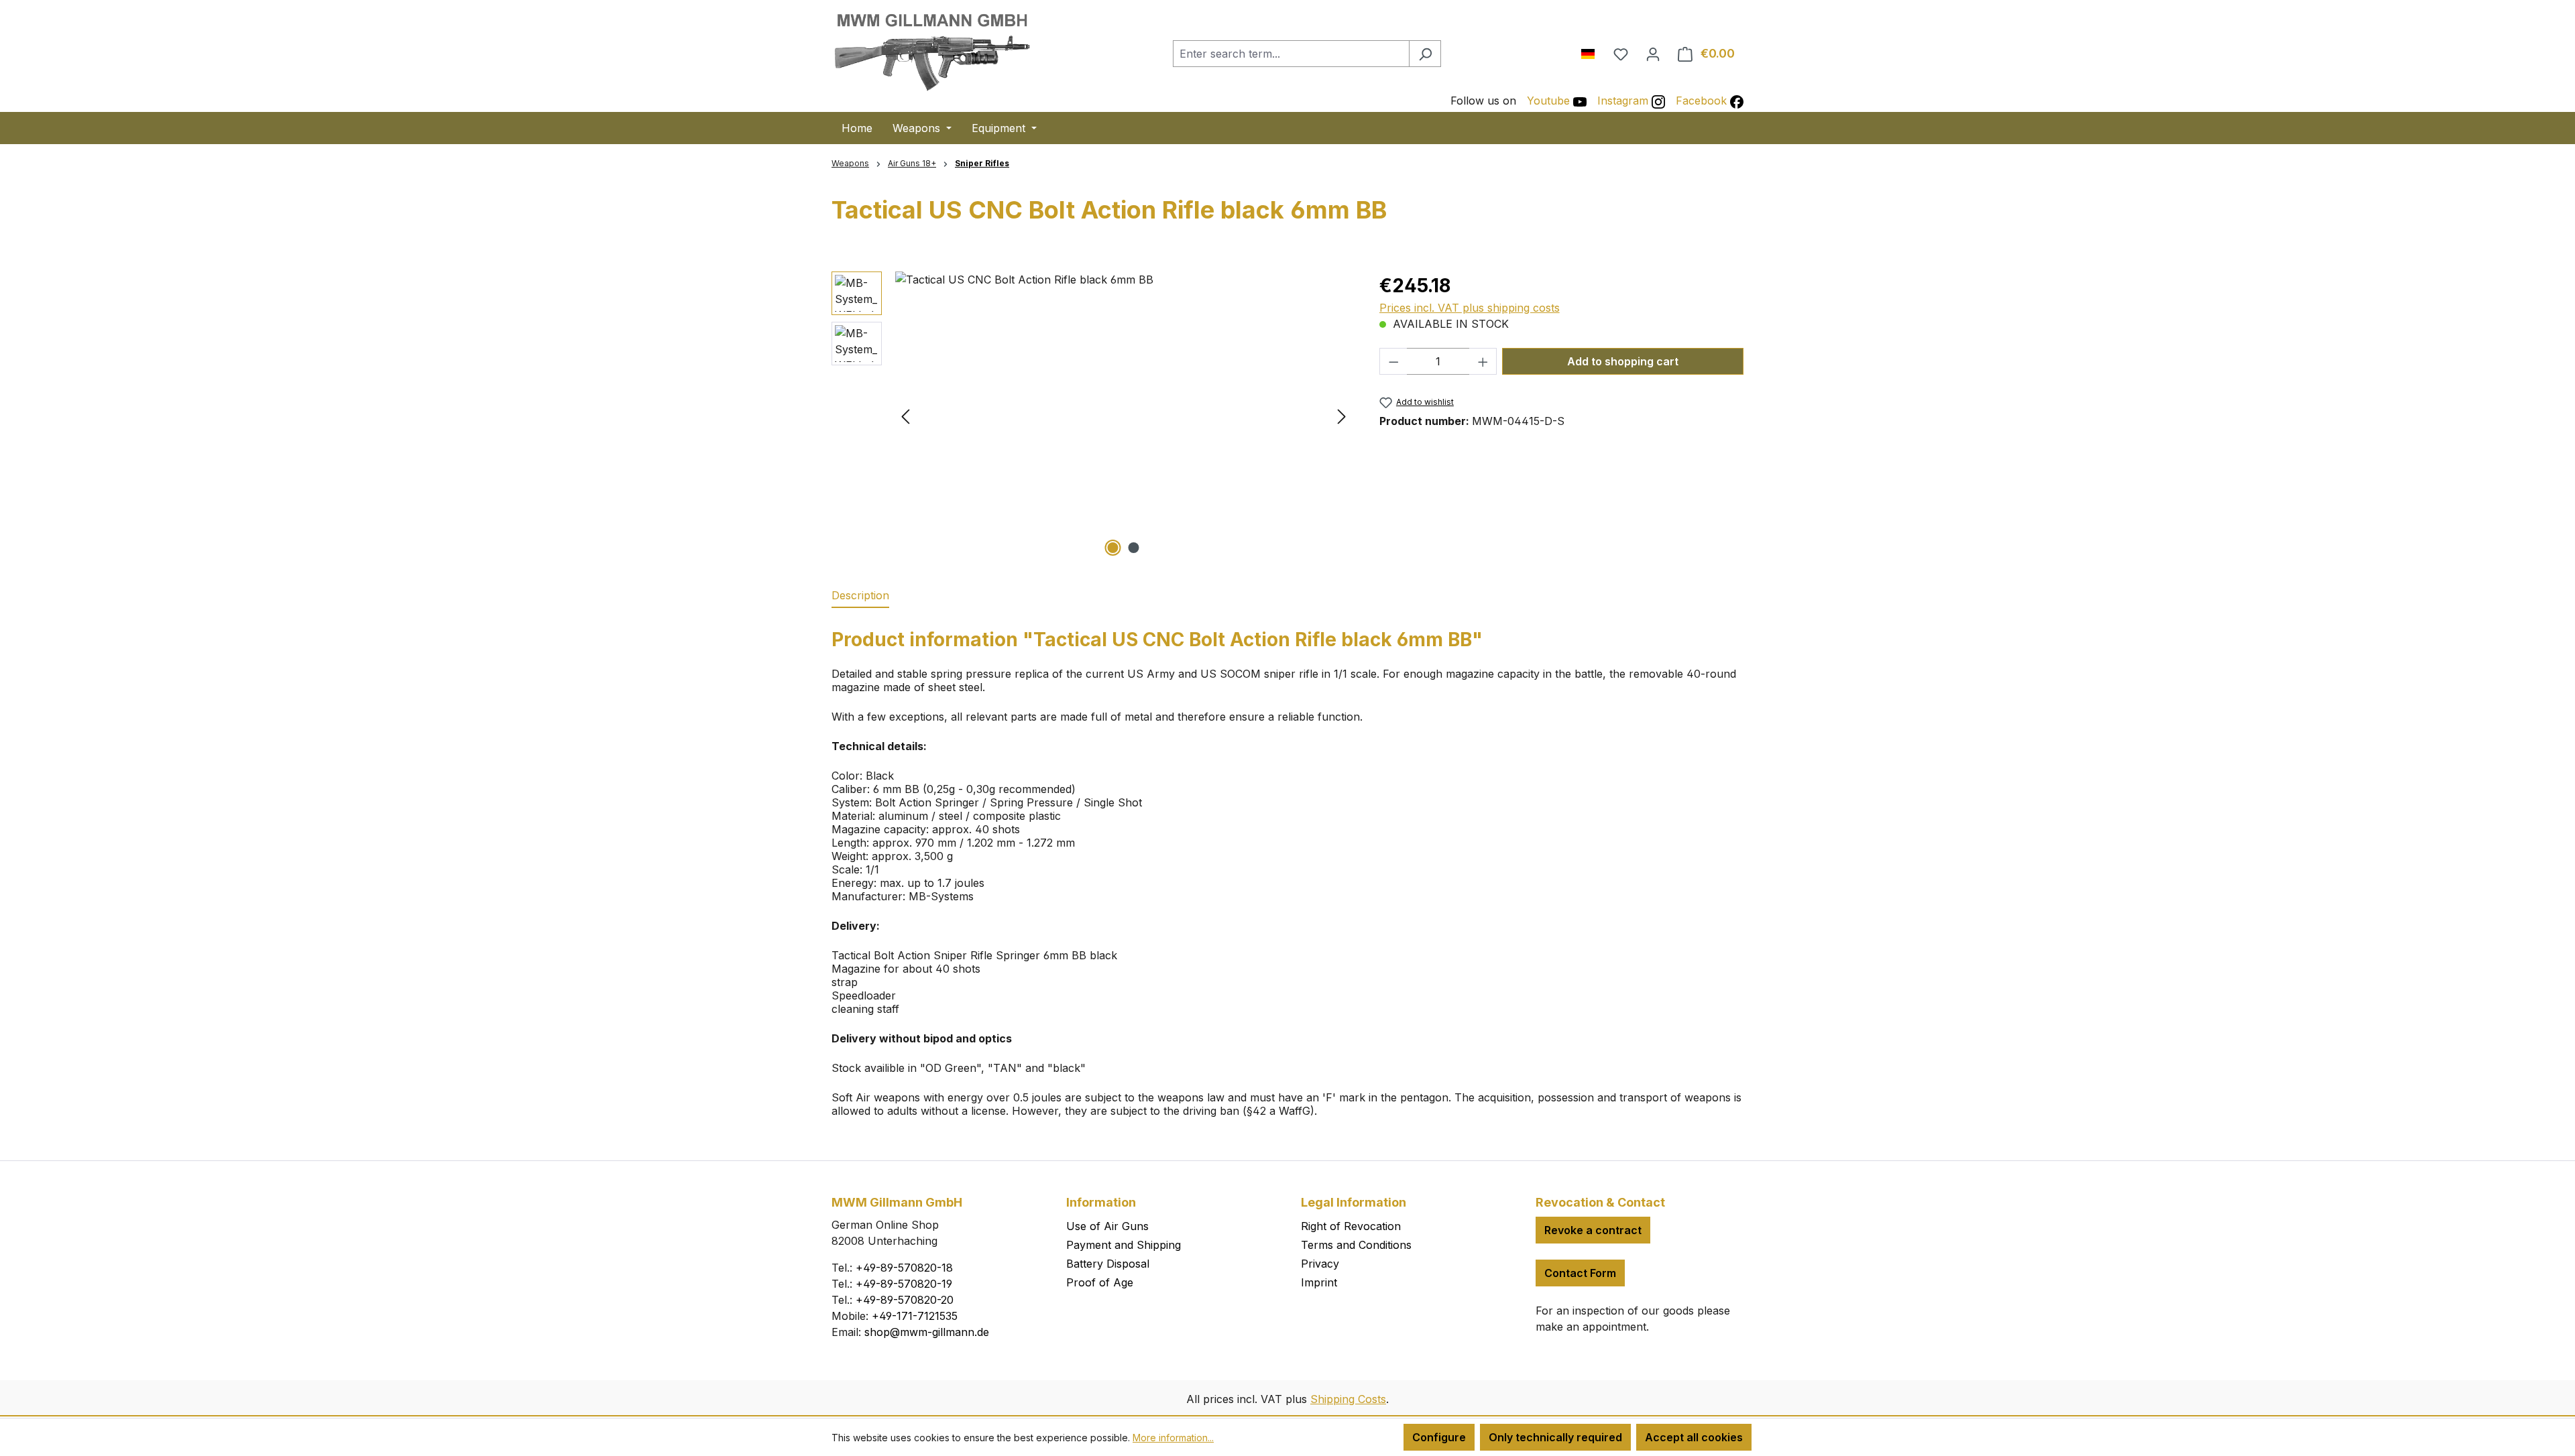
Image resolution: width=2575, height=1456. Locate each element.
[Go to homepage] (932, 51)
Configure (1439, 1437)
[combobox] (1291, 54)
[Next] (1342, 415)
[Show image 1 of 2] (1113, 548)
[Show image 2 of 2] (1134, 548)
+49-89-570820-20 (905, 1300)
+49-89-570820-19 (904, 1284)
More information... (1173, 1438)
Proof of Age (1100, 1282)
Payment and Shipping (1124, 1245)
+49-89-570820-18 (904, 1268)
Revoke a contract (1593, 1230)
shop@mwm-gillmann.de (927, 1332)
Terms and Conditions (1356, 1245)
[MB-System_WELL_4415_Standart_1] (1124, 416)
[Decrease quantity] (1393, 361)
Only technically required (1555, 1437)
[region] (1092, 416)
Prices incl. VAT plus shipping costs (1470, 308)
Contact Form (1580, 1273)
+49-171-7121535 (915, 1316)
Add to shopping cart (1623, 361)
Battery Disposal (1108, 1264)
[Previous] (905, 415)
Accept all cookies (1694, 1437)
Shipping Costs (1348, 1399)
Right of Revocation (1351, 1226)
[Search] (1425, 54)
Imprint (1319, 1282)
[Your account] (1653, 54)
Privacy (1320, 1264)
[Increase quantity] (1483, 361)
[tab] (860, 596)
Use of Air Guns (1107, 1226)
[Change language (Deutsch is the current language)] (1593, 51)
